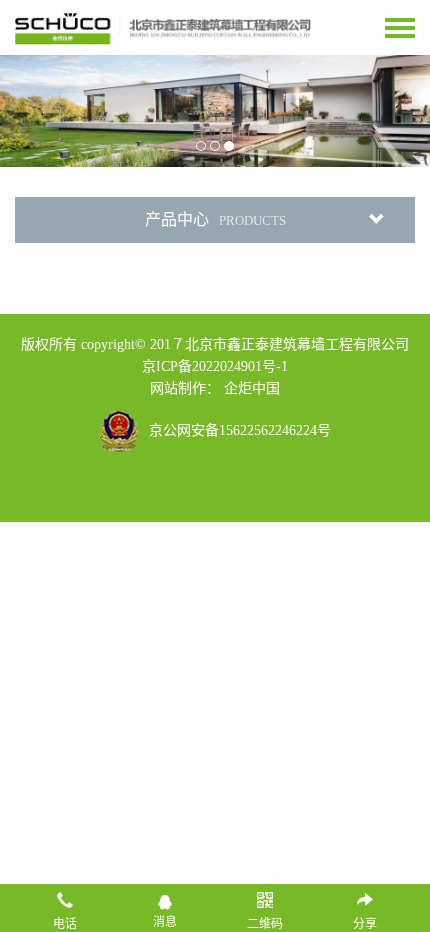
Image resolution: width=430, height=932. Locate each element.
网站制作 (178, 388)
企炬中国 (252, 388)
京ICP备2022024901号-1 (215, 366)
